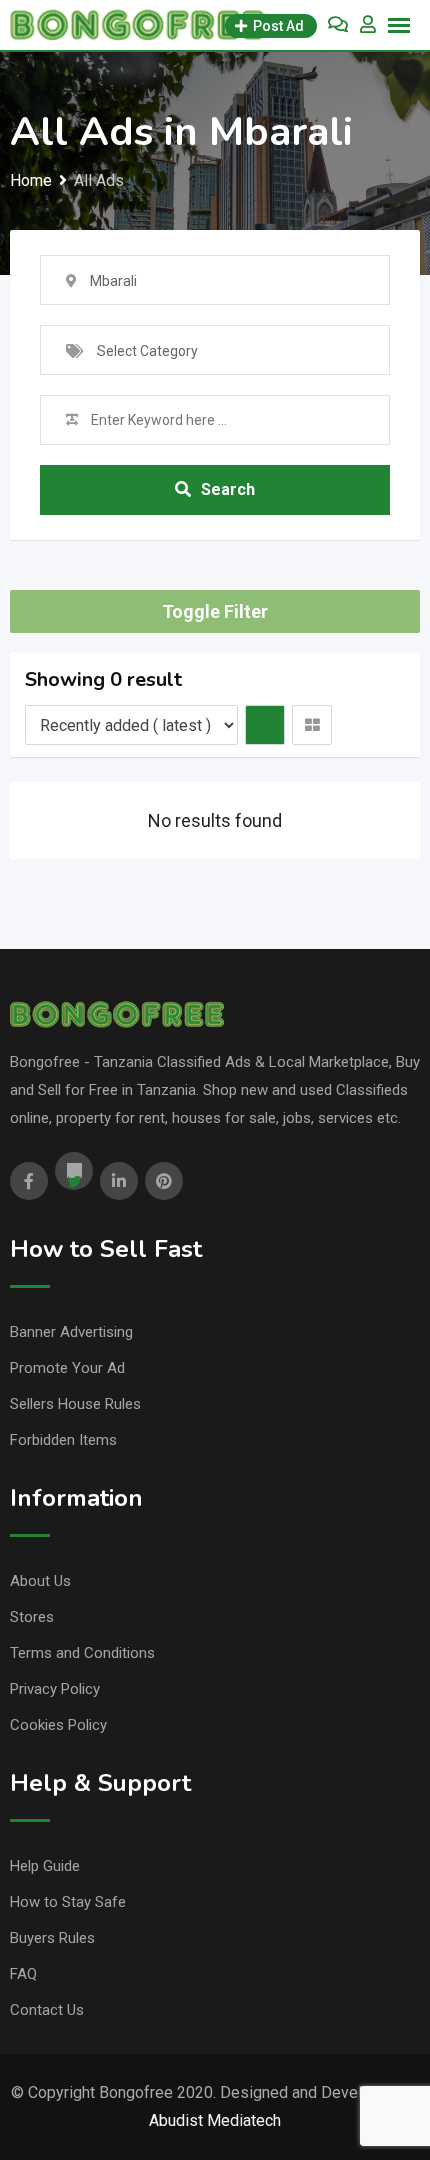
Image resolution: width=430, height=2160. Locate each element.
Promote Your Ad (67, 1368)
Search (228, 489)
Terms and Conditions (82, 1653)
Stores (32, 1617)
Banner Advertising (71, 1332)
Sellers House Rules (75, 1404)
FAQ (23, 1974)
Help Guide (45, 1866)
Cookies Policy (58, 1725)
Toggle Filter (215, 611)
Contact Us (47, 2010)
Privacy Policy (55, 1689)
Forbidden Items (63, 1440)
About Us (40, 1581)
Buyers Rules (52, 1938)
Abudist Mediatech (215, 2120)
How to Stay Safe (68, 1902)
